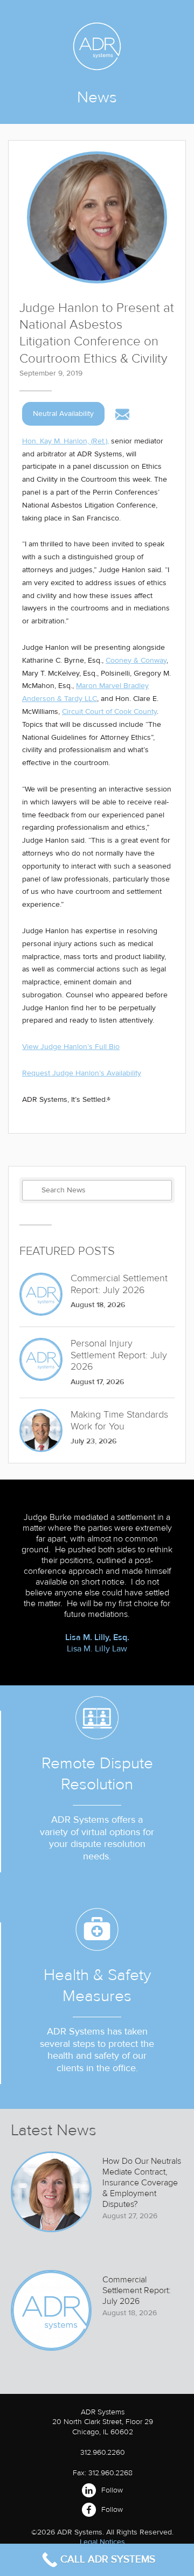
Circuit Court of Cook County (109, 711)
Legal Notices (102, 2542)
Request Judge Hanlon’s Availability (82, 1073)
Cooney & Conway (136, 660)
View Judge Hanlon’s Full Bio (71, 1047)
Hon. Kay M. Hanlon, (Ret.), (65, 441)
